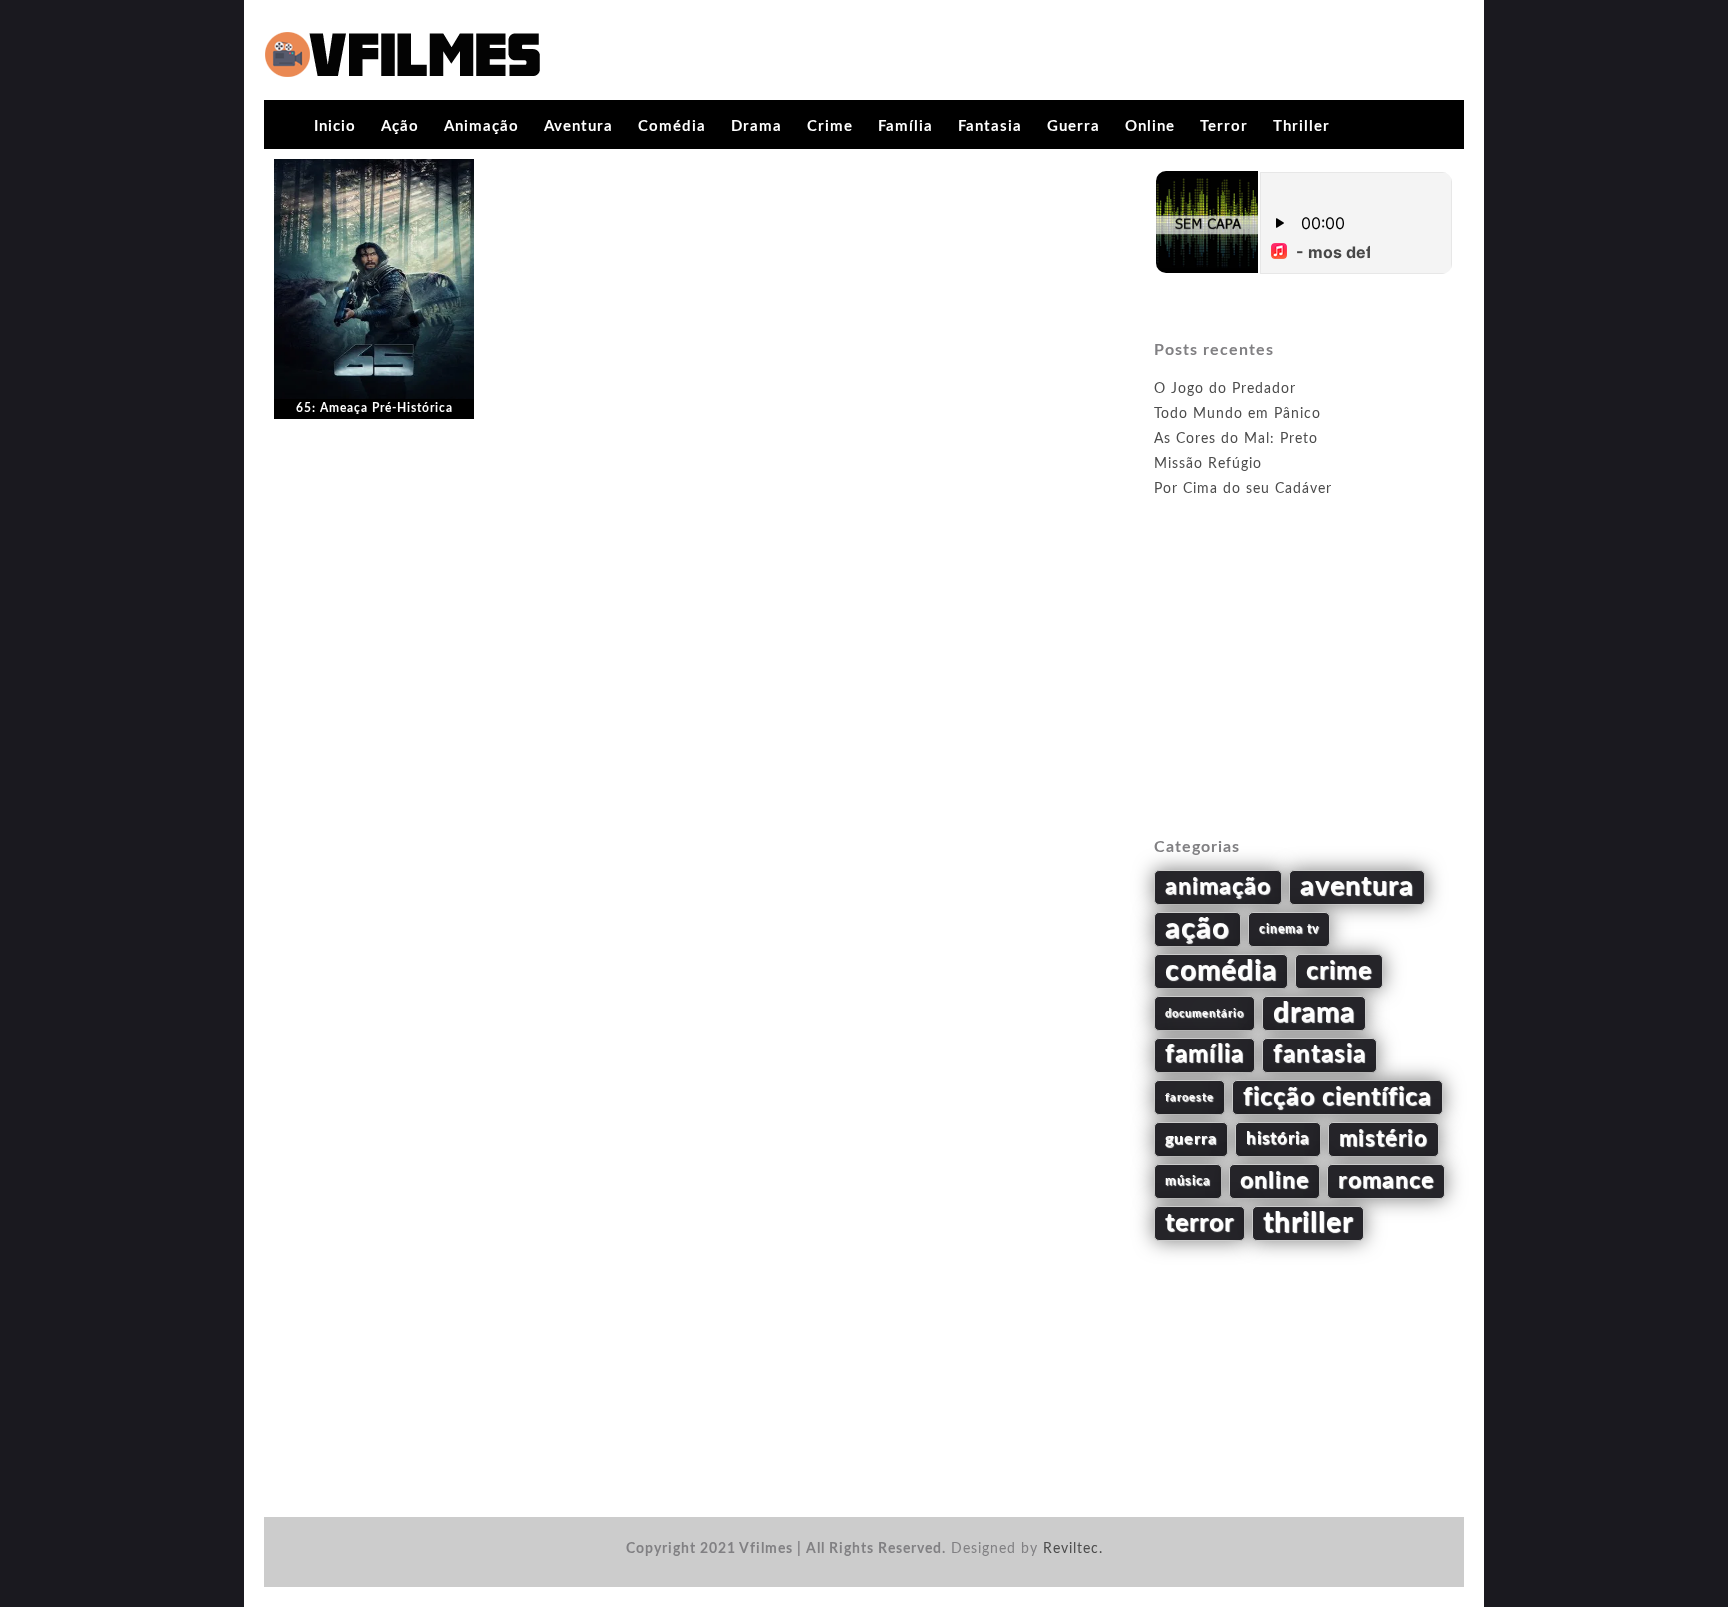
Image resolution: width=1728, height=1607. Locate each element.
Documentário (1204, 1013)
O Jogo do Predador (1225, 389)
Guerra (1073, 126)
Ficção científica (1337, 1097)
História (1278, 1139)
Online (1150, 126)
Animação (481, 126)
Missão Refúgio (1208, 464)
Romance (1386, 1181)
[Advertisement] (1304, 691)
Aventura (578, 126)
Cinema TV (1289, 929)
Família (905, 126)
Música (1188, 1181)
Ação (400, 126)
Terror (1224, 126)
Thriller (1301, 126)
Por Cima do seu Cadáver (1243, 489)
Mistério (1383, 1139)
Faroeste (1189, 1097)
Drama (756, 126)
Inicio (335, 126)
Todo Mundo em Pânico (1237, 414)
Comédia (672, 126)
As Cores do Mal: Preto (1236, 439)
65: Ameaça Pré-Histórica (374, 408)
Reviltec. (1073, 1549)
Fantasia (990, 126)
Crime (830, 126)
